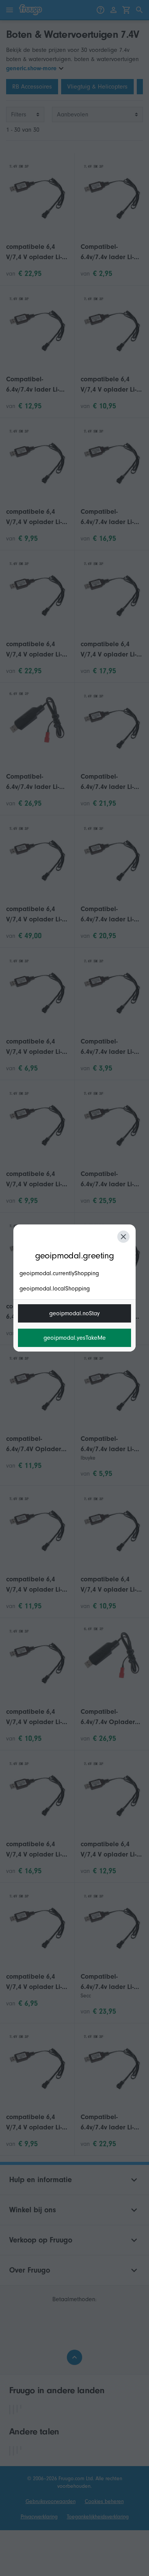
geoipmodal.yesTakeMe (75, 1338)
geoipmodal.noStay (74, 1313)
